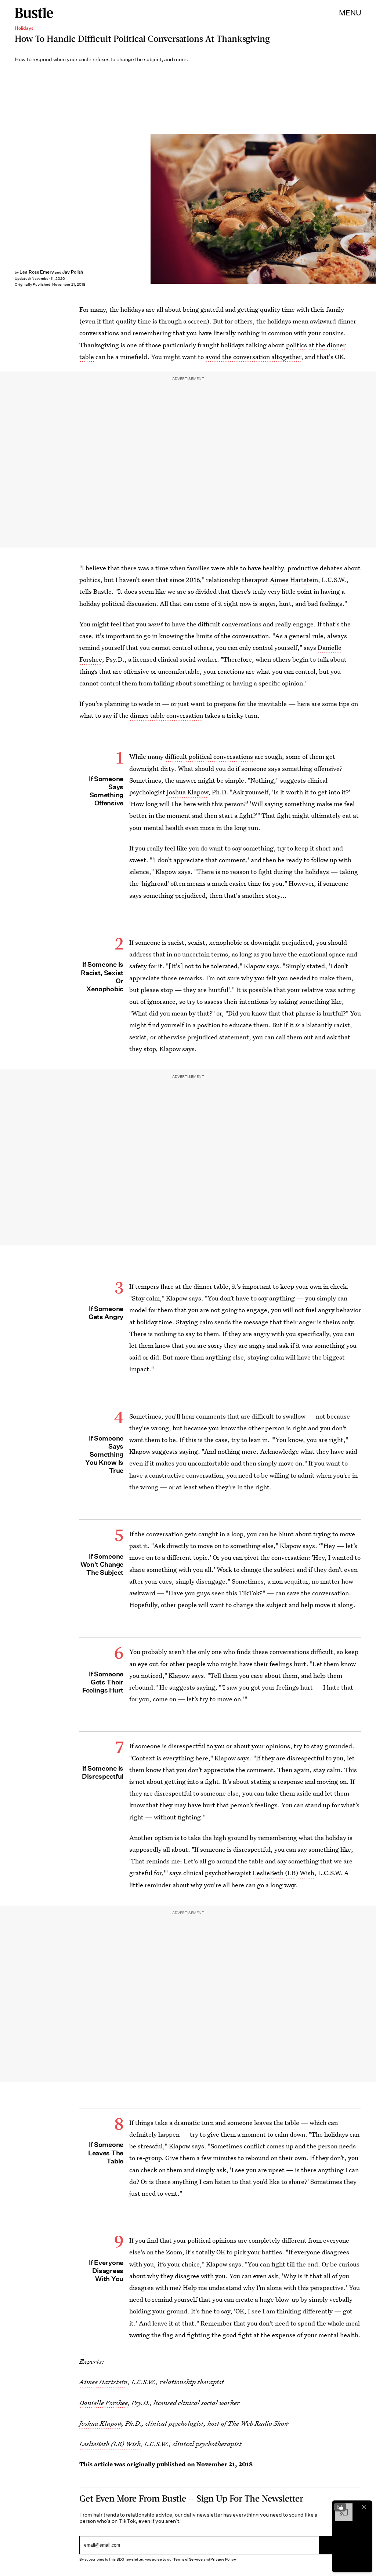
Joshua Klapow (187, 792)
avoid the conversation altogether (253, 357)
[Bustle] (34, 13)
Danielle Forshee (104, 2403)
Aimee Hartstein (294, 580)
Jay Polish (73, 272)
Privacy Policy (223, 2559)
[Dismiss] (364, 2507)
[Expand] (340, 2507)
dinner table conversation (167, 715)
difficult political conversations (209, 756)
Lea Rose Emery (37, 272)
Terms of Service (188, 2559)
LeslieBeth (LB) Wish (283, 1873)
